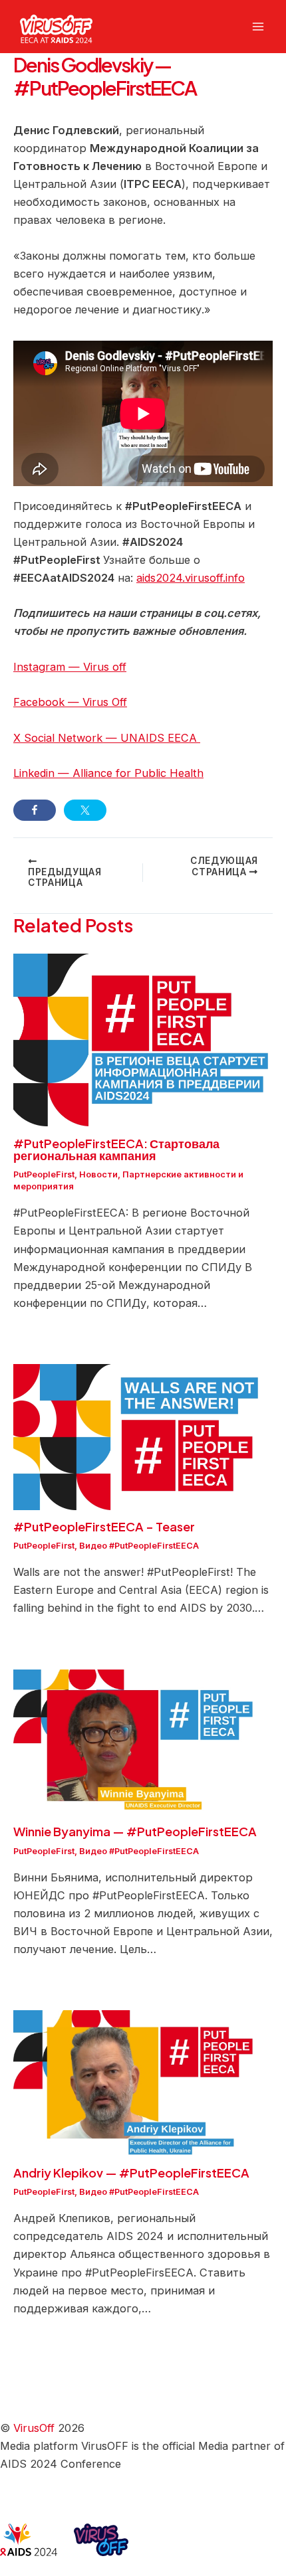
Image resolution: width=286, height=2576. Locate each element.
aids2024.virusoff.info (191, 578)
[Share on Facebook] (35, 810)
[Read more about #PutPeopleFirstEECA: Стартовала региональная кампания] (143, 1039)
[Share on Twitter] (85, 810)
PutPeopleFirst (44, 1174)
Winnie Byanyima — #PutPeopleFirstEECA (135, 1831)
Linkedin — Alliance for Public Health (108, 773)
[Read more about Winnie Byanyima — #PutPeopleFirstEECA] (143, 1741)
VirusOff (34, 2428)
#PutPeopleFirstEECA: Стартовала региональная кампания (116, 1149)
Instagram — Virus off (70, 667)
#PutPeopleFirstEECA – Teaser (104, 1526)
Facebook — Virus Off (70, 702)
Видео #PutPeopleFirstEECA (139, 1546)
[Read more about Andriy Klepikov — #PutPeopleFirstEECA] (143, 2083)
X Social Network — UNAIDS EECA (107, 738)
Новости (98, 1174)
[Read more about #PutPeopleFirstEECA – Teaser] (143, 1436)
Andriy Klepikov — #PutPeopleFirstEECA (131, 2173)
